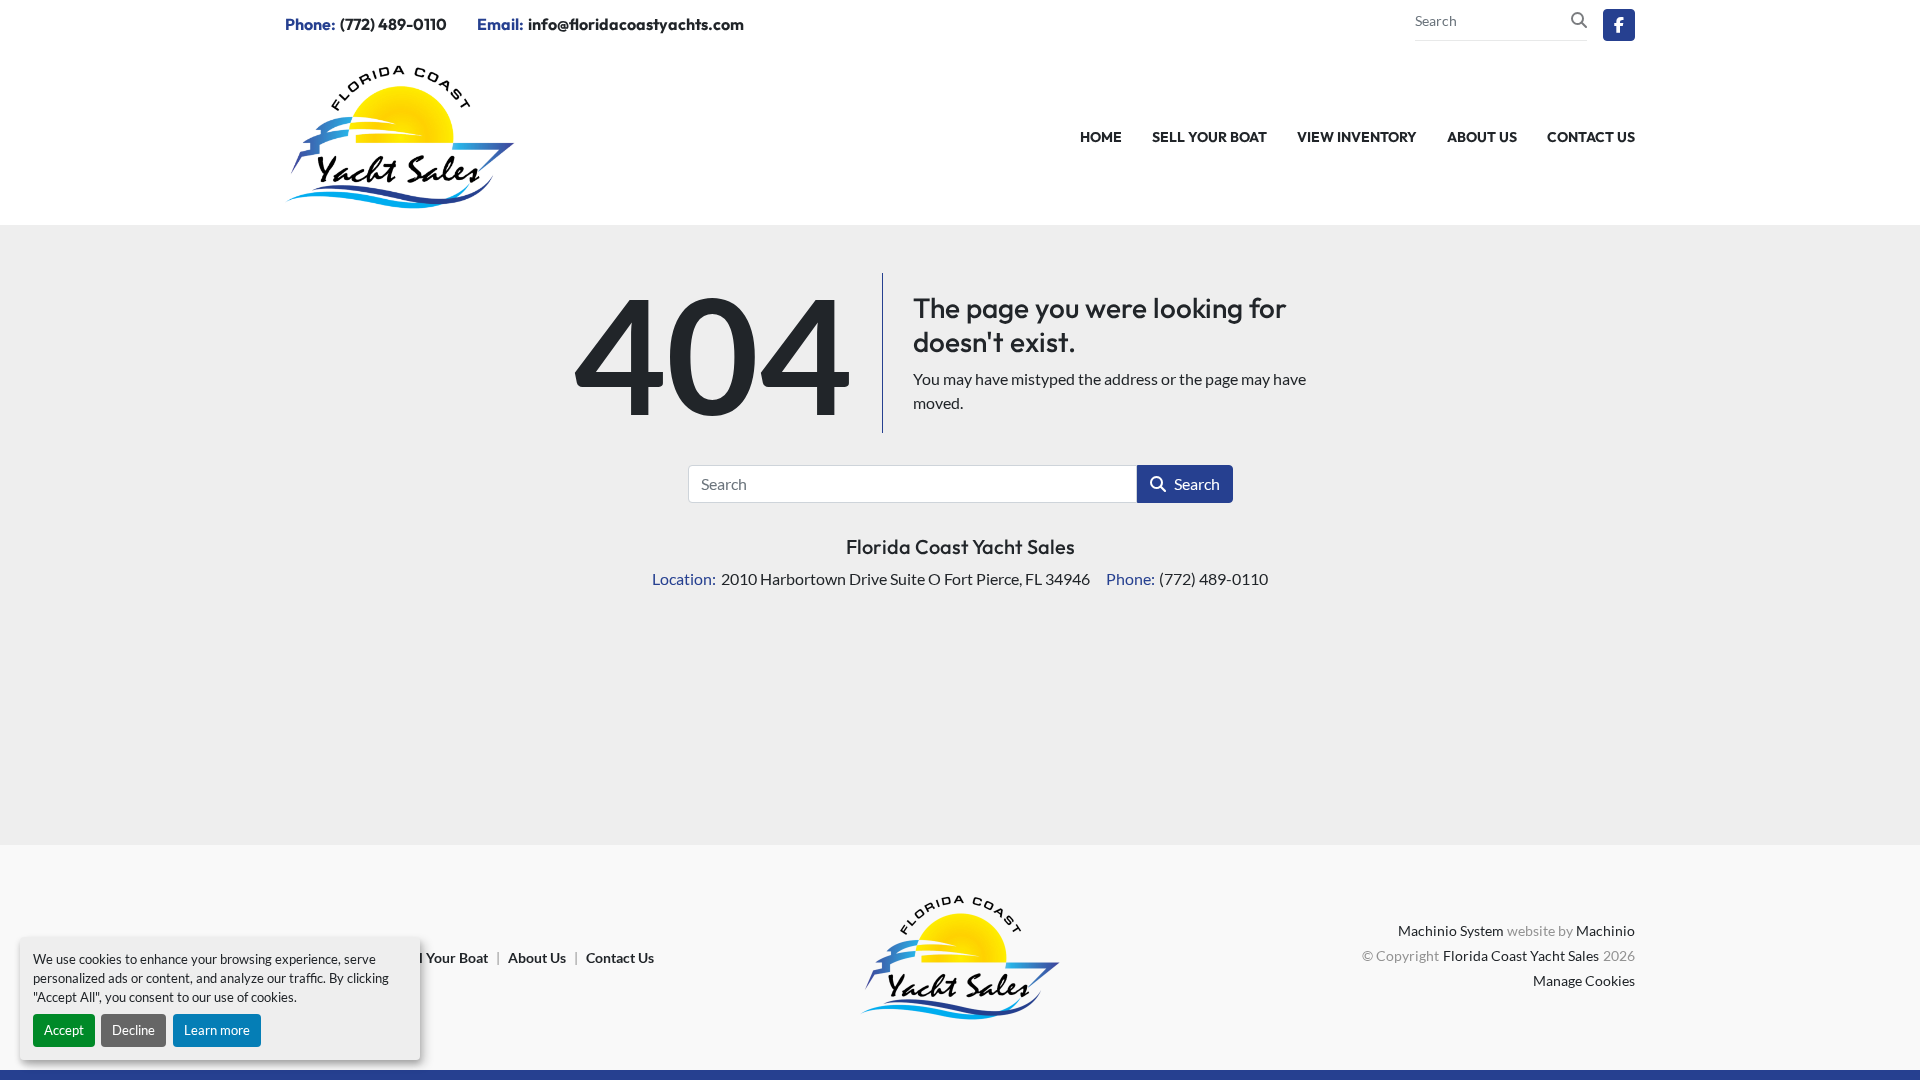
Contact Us (1591, 137)
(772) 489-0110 (393, 24)
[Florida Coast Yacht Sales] (960, 955)
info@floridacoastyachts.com (636, 24)
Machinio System (1451, 930)
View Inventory (1357, 137)
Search (1197, 483)
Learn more (217, 1030)
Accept (64, 1030)
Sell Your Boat (1209, 137)
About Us (1482, 137)
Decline (133, 1030)
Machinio (1605, 930)
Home (1101, 137)
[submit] (1579, 20)
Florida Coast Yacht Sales (960, 546)
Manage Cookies (1584, 980)
